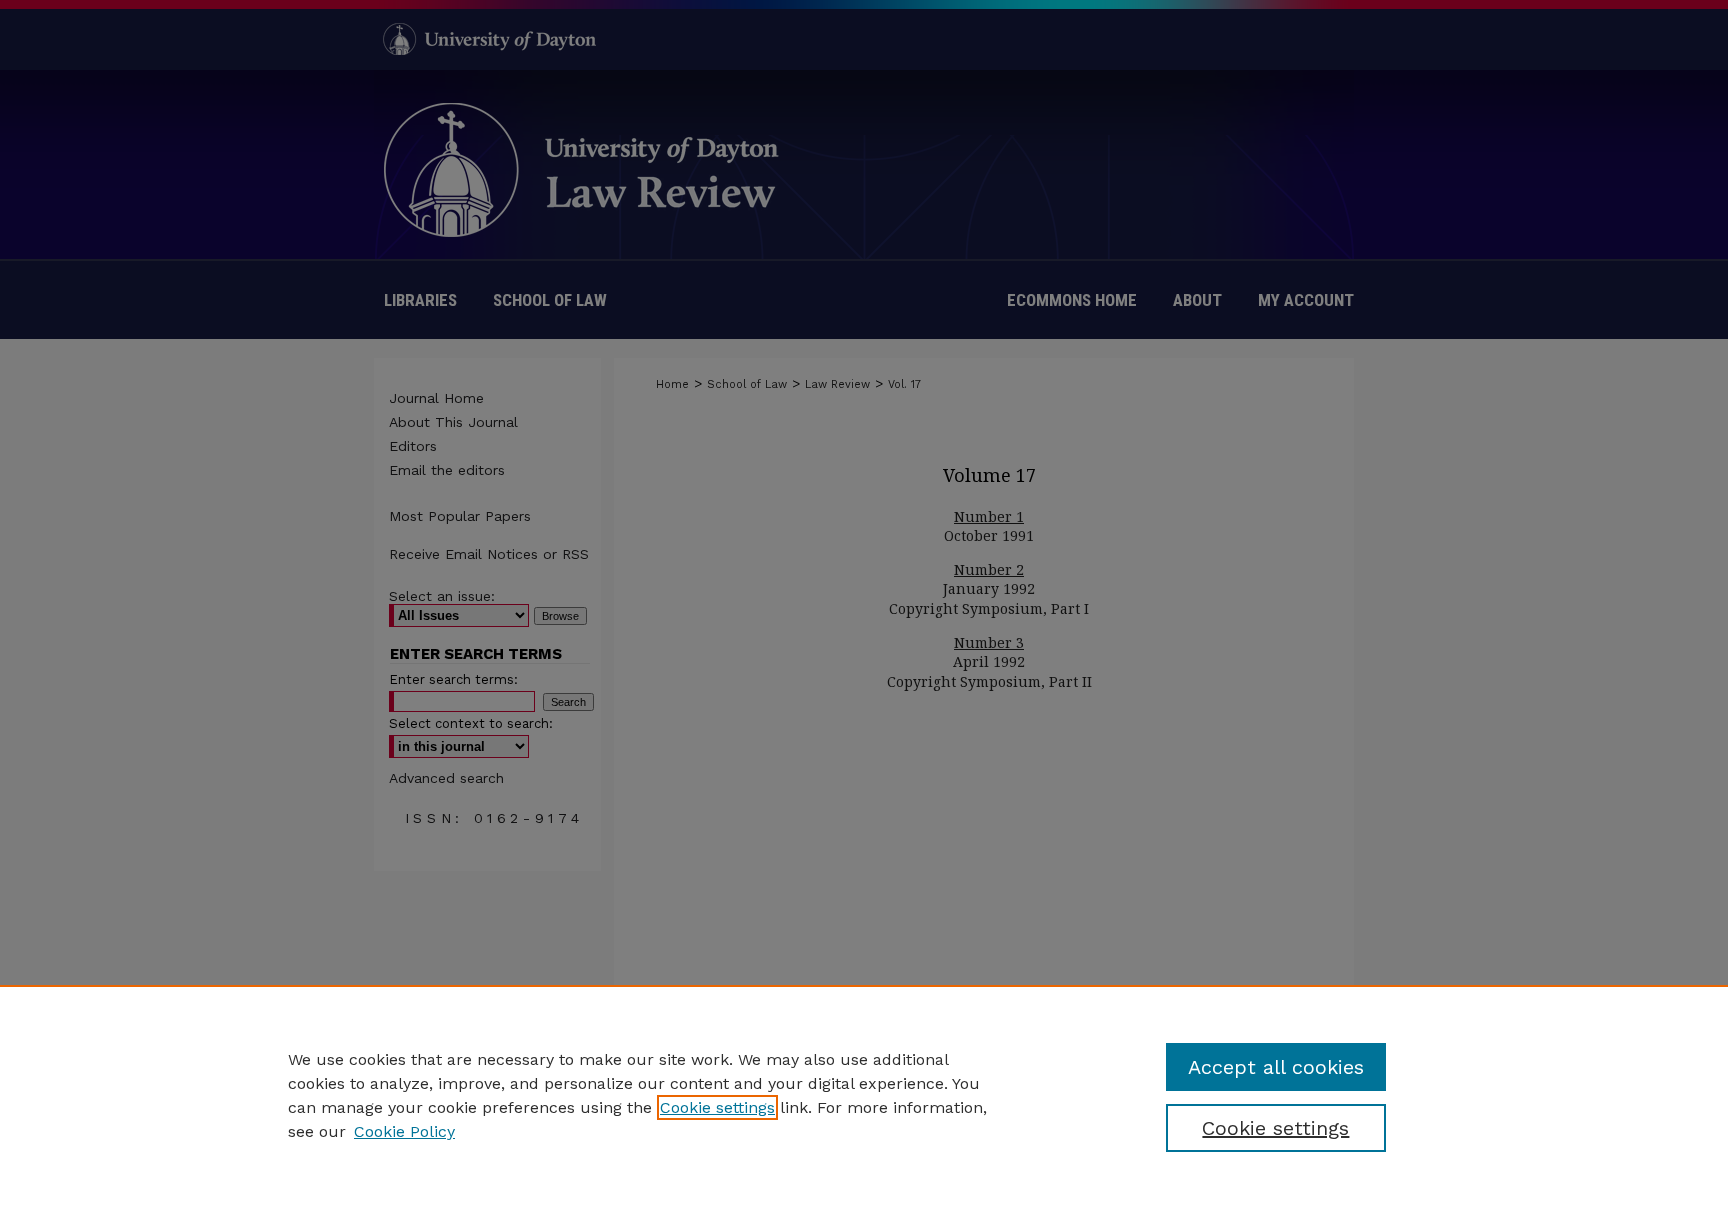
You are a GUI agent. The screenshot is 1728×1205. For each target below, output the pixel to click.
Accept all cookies (1276, 1067)
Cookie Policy (404, 1131)
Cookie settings (717, 1107)
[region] (864, 1095)
